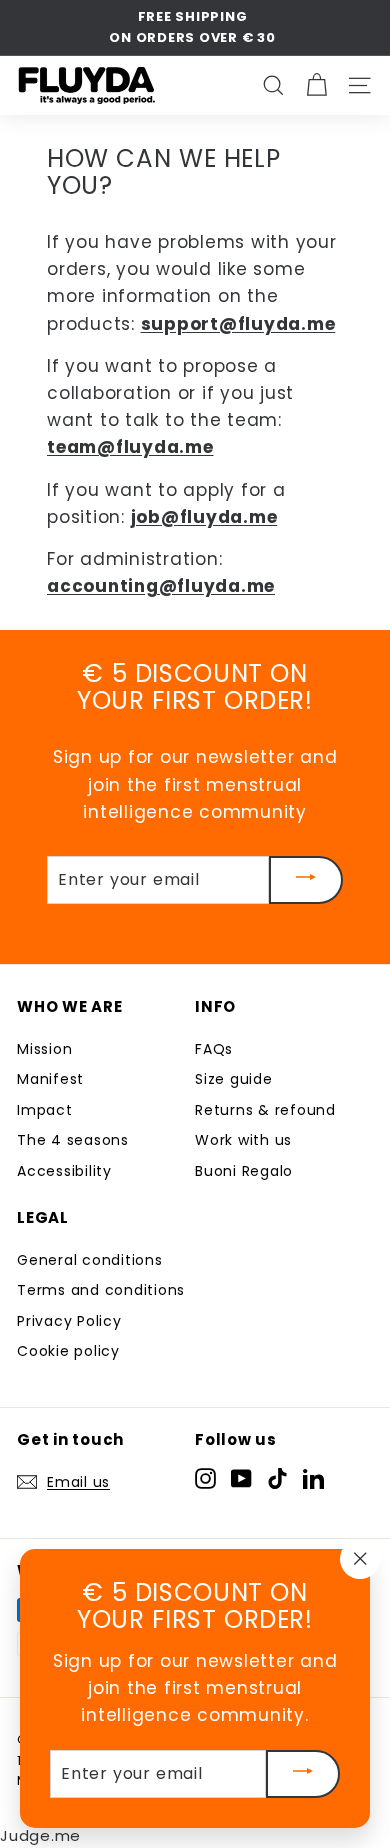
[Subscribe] (306, 880)
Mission (44, 1049)
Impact (45, 1110)
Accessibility (64, 1171)
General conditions (90, 1260)
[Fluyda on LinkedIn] (313, 1478)
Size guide (234, 1079)
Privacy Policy (69, 1321)
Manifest (50, 1079)
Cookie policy (68, 1351)
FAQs (214, 1049)
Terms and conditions (101, 1290)
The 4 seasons (73, 1140)
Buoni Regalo (244, 1171)
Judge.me (40, 1835)
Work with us (243, 1140)
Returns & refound (265, 1110)
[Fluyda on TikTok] (277, 1478)
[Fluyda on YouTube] (241, 1478)
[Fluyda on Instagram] (205, 1478)
